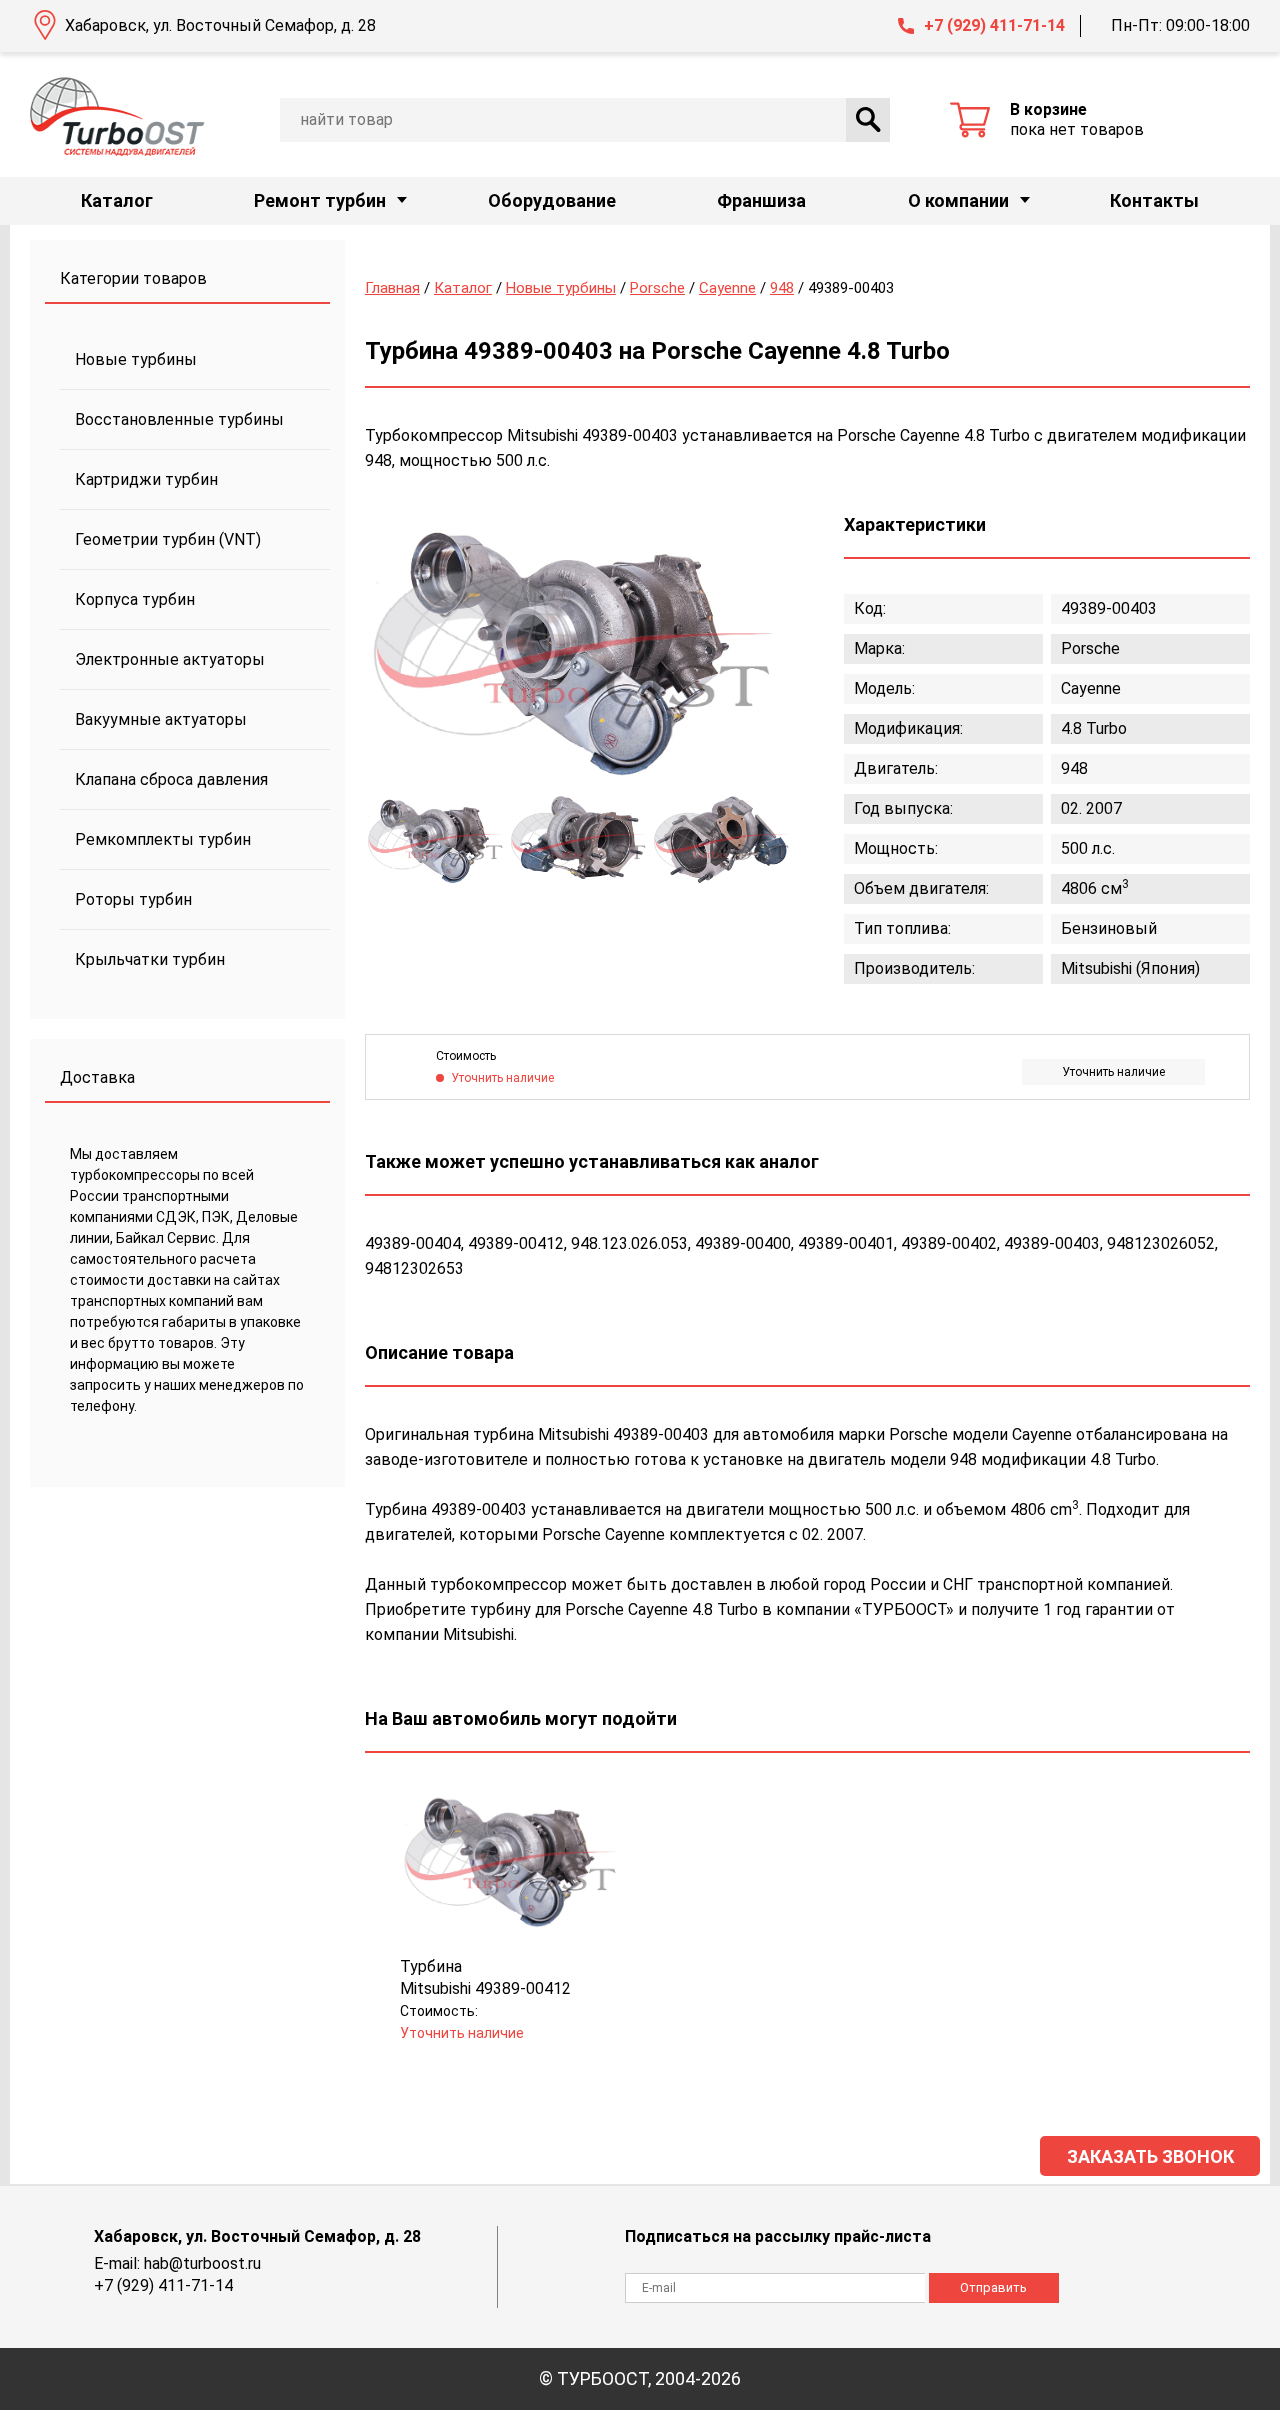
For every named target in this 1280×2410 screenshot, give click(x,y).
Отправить (993, 2287)
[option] (575, 653)
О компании (958, 200)
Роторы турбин (133, 899)
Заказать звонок (1150, 2156)
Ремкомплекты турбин (163, 839)
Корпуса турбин (135, 599)
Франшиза (761, 200)
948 (782, 288)
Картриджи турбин (146, 479)
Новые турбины (136, 359)
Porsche (657, 288)
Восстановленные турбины (179, 419)
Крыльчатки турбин (150, 959)
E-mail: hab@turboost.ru (177, 2263)
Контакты (1154, 200)
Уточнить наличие (1113, 1072)
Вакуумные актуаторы (161, 719)
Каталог (117, 200)
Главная (392, 288)
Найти (868, 120)
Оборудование (552, 200)
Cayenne (727, 288)
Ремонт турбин (320, 200)
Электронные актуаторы (170, 659)
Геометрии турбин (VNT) (168, 539)
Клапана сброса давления (171, 779)
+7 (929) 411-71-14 (994, 25)
